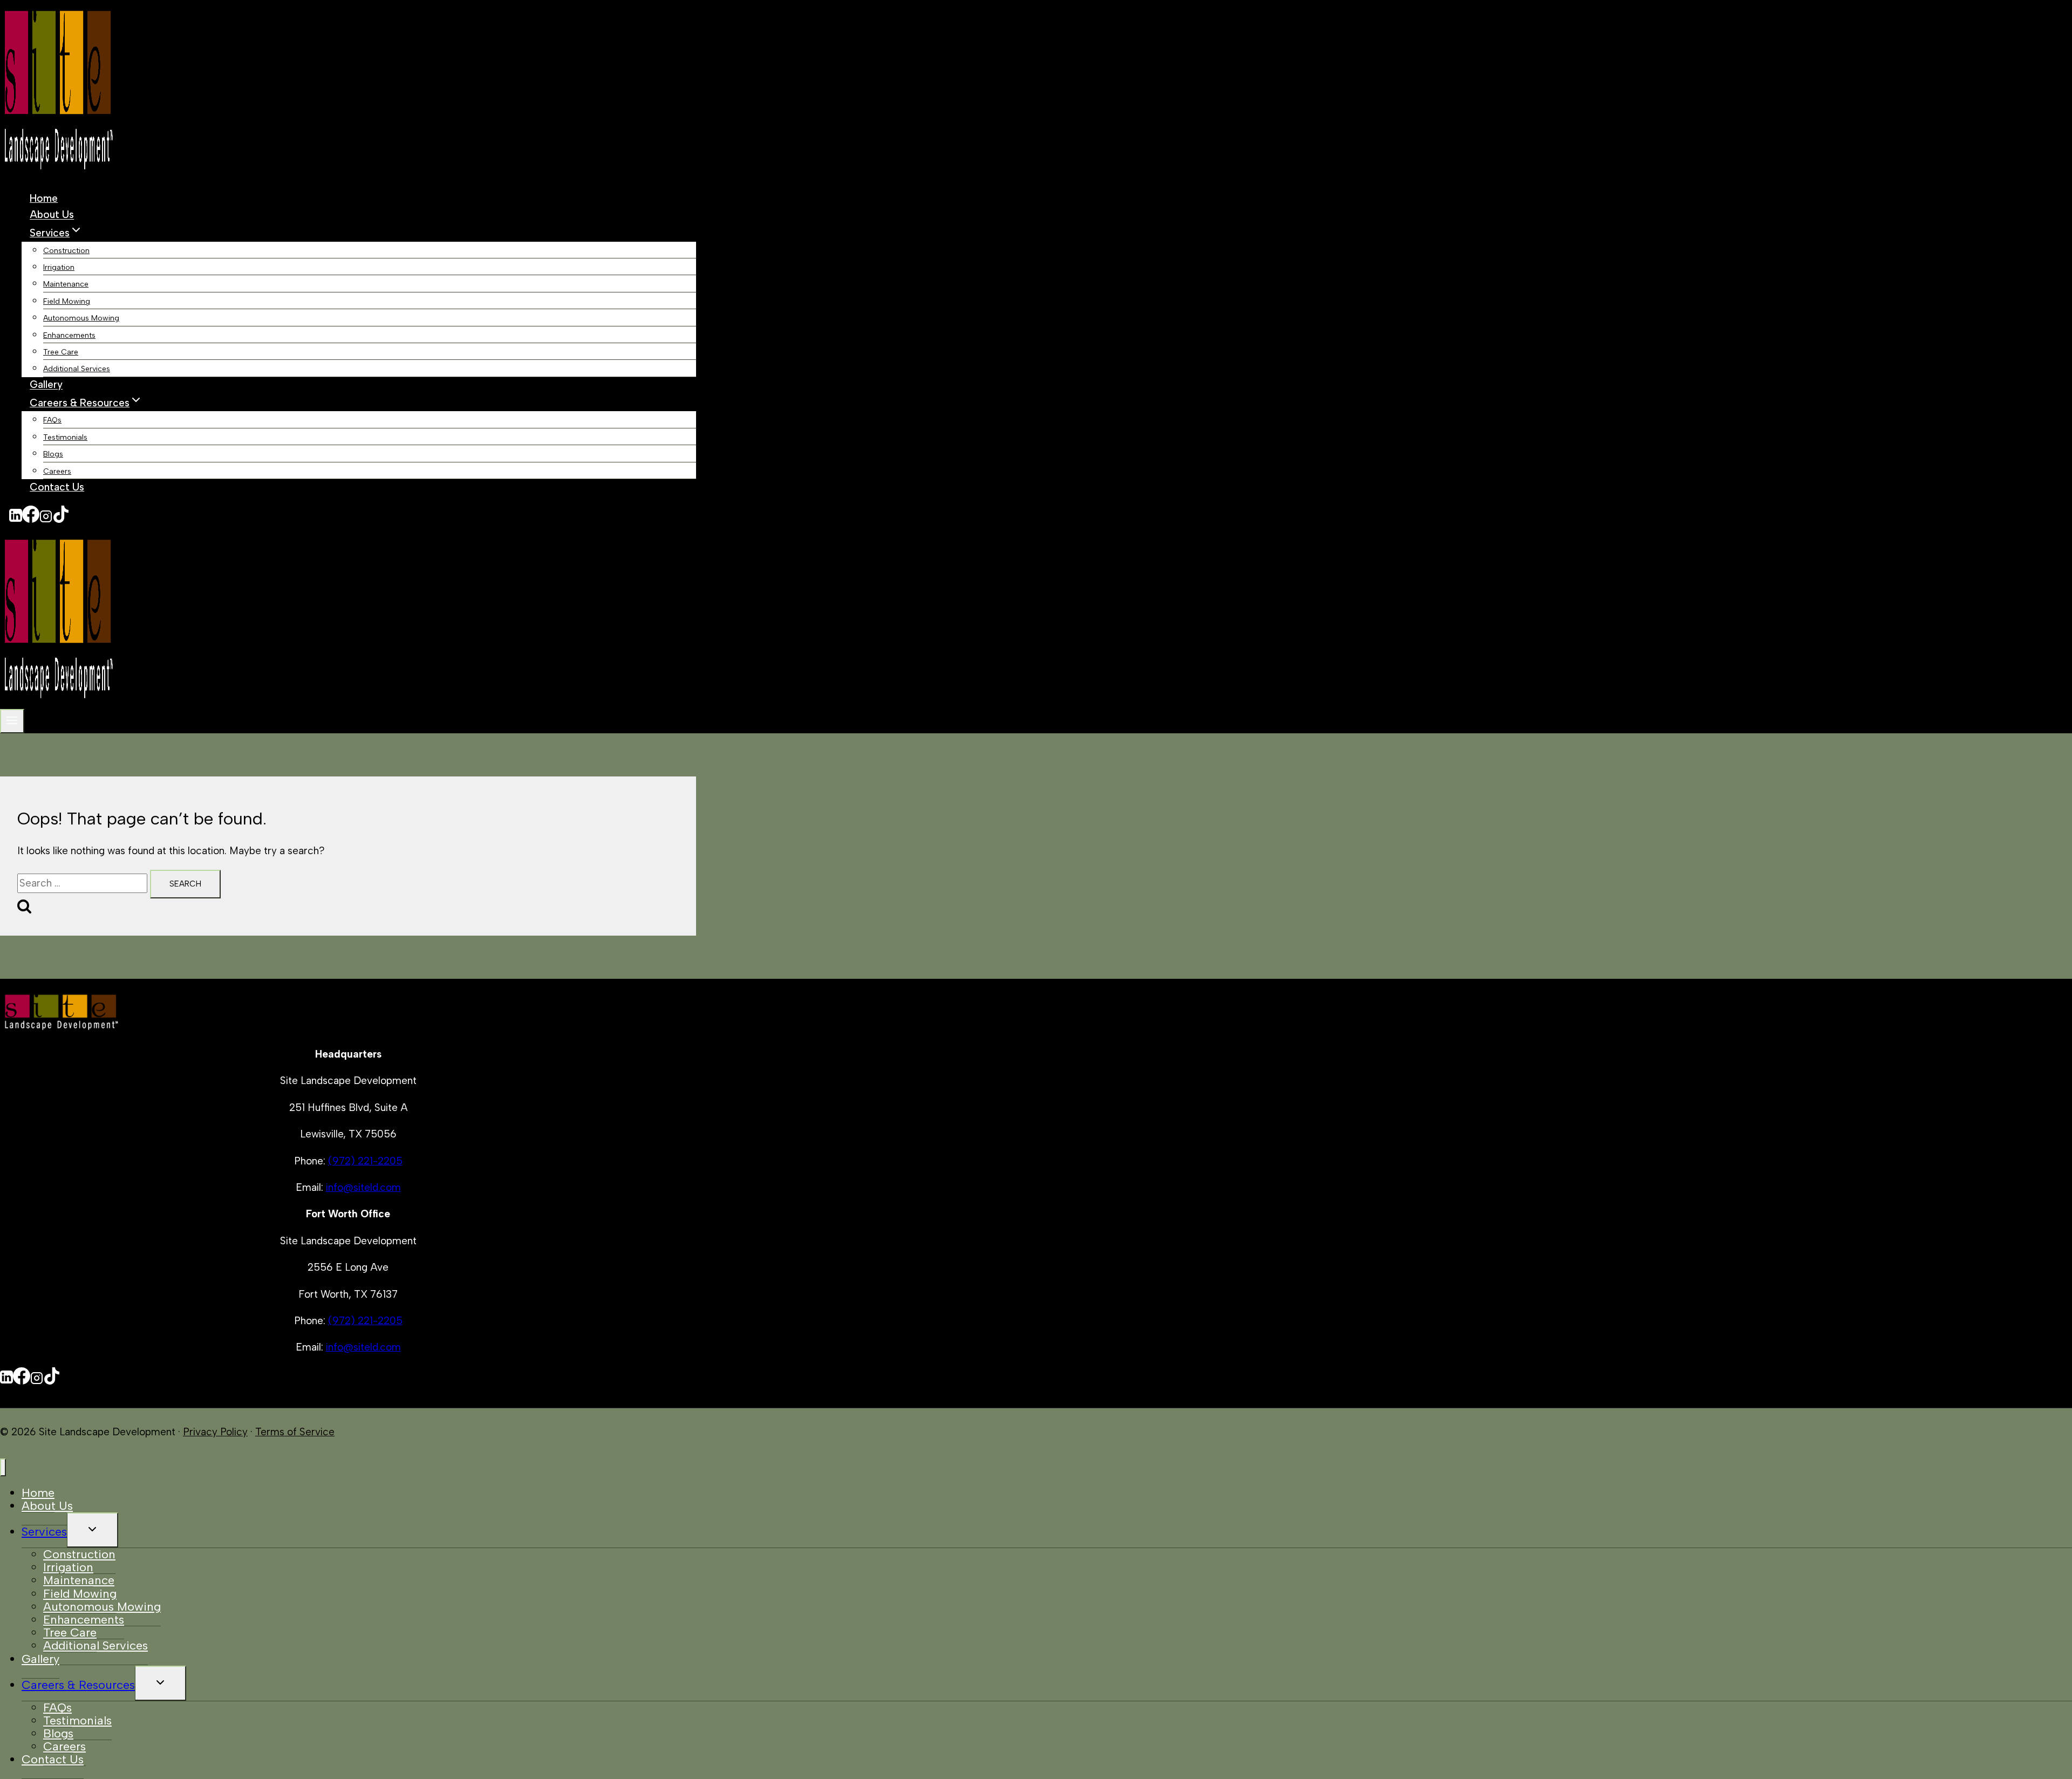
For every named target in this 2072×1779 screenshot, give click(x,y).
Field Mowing (67, 301)
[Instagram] (46, 519)
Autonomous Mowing (81, 318)
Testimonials (65, 437)
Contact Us (57, 487)
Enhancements (69, 335)
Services (44, 1532)
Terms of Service (295, 1432)
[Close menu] (3, 1467)
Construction (66, 251)
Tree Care (61, 352)
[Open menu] (12, 721)
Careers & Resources (78, 1685)
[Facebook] (31, 519)
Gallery (46, 385)
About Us (52, 215)
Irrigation (59, 267)
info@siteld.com (363, 1187)
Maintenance (66, 284)
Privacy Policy (215, 1432)
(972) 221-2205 (365, 1161)
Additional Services (77, 369)
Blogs (53, 454)
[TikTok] (61, 519)
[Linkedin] (16, 519)
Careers (57, 471)
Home (44, 198)
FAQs (52, 420)
